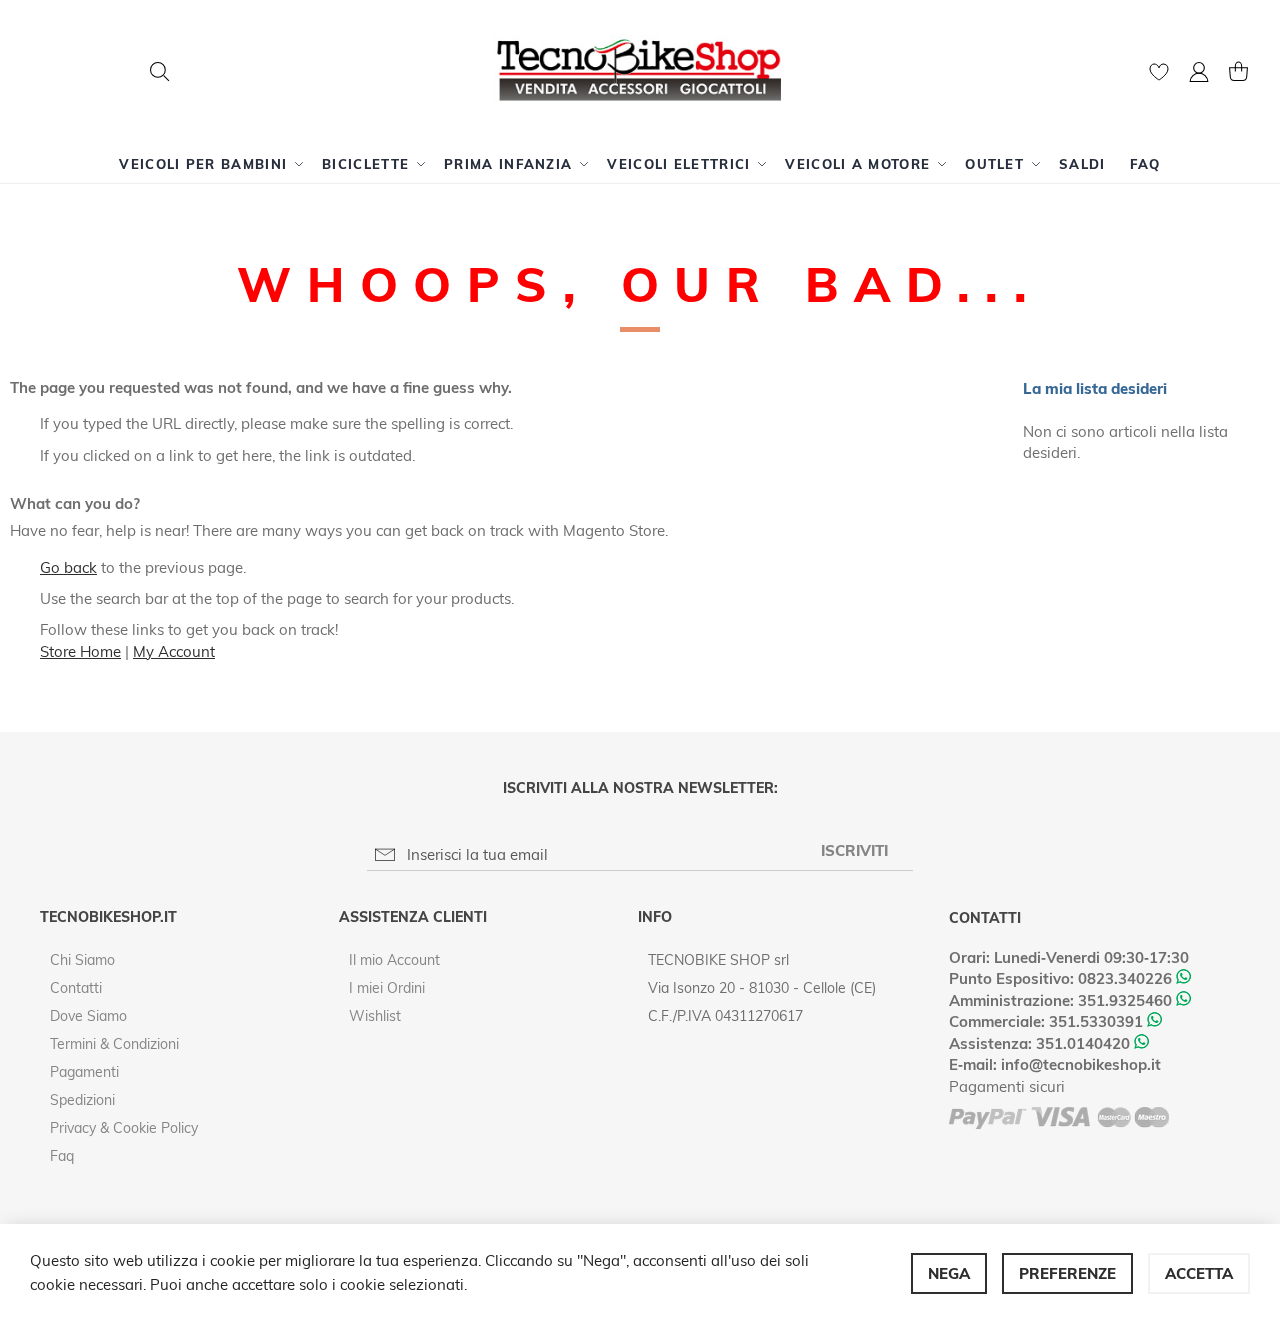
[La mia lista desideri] (1159, 76)
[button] (1199, 74)
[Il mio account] (1199, 74)
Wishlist (375, 1016)
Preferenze (1067, 1273)
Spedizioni (82, 1100)
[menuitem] (208, 164)
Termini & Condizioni (114, 1044)
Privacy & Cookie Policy (124, 1128)
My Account (174, 651)
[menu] (640, 164)
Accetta (1199, 1273)
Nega (949, 1273)
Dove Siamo (88, 1016)
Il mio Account (394, 960)
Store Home (80, 651)
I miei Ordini (387, 988)
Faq (62, 1156)
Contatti (76, 988)
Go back (68, 567)
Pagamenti (84, 1072)
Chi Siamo (82, 960)
